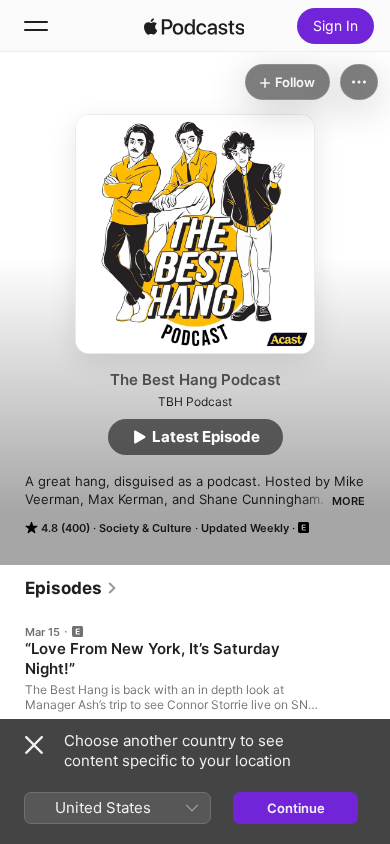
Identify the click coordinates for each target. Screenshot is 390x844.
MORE (348, 501)
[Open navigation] (36, 26)
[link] (71, 588)
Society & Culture (145, 528)
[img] (194, 26)
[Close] (34, 745)
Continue (296, 808)
